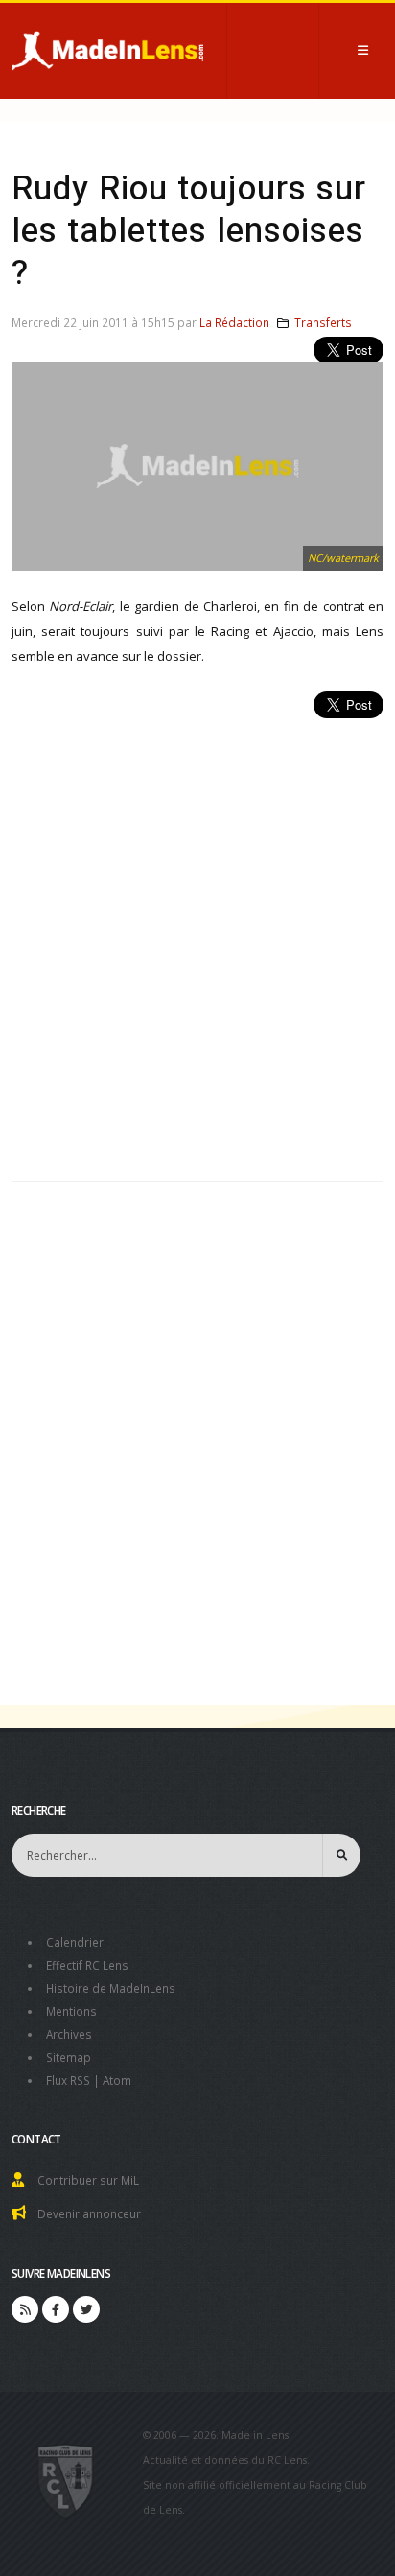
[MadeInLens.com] (66, 2480)
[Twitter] (86, 2309)
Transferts (323, 322)
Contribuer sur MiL (88, 2180)
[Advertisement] (197, 939)
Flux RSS (68, 2080)
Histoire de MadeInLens (111, 1988)
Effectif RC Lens (87, 1965)
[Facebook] (56, 2309)
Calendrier (75, 1942)
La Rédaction (234, 322)
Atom (117, 2080)
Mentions (71, 2011)
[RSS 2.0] (25, 2309)
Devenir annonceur (89, 2213)
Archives (69, 2034)
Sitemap (69, 2057)
